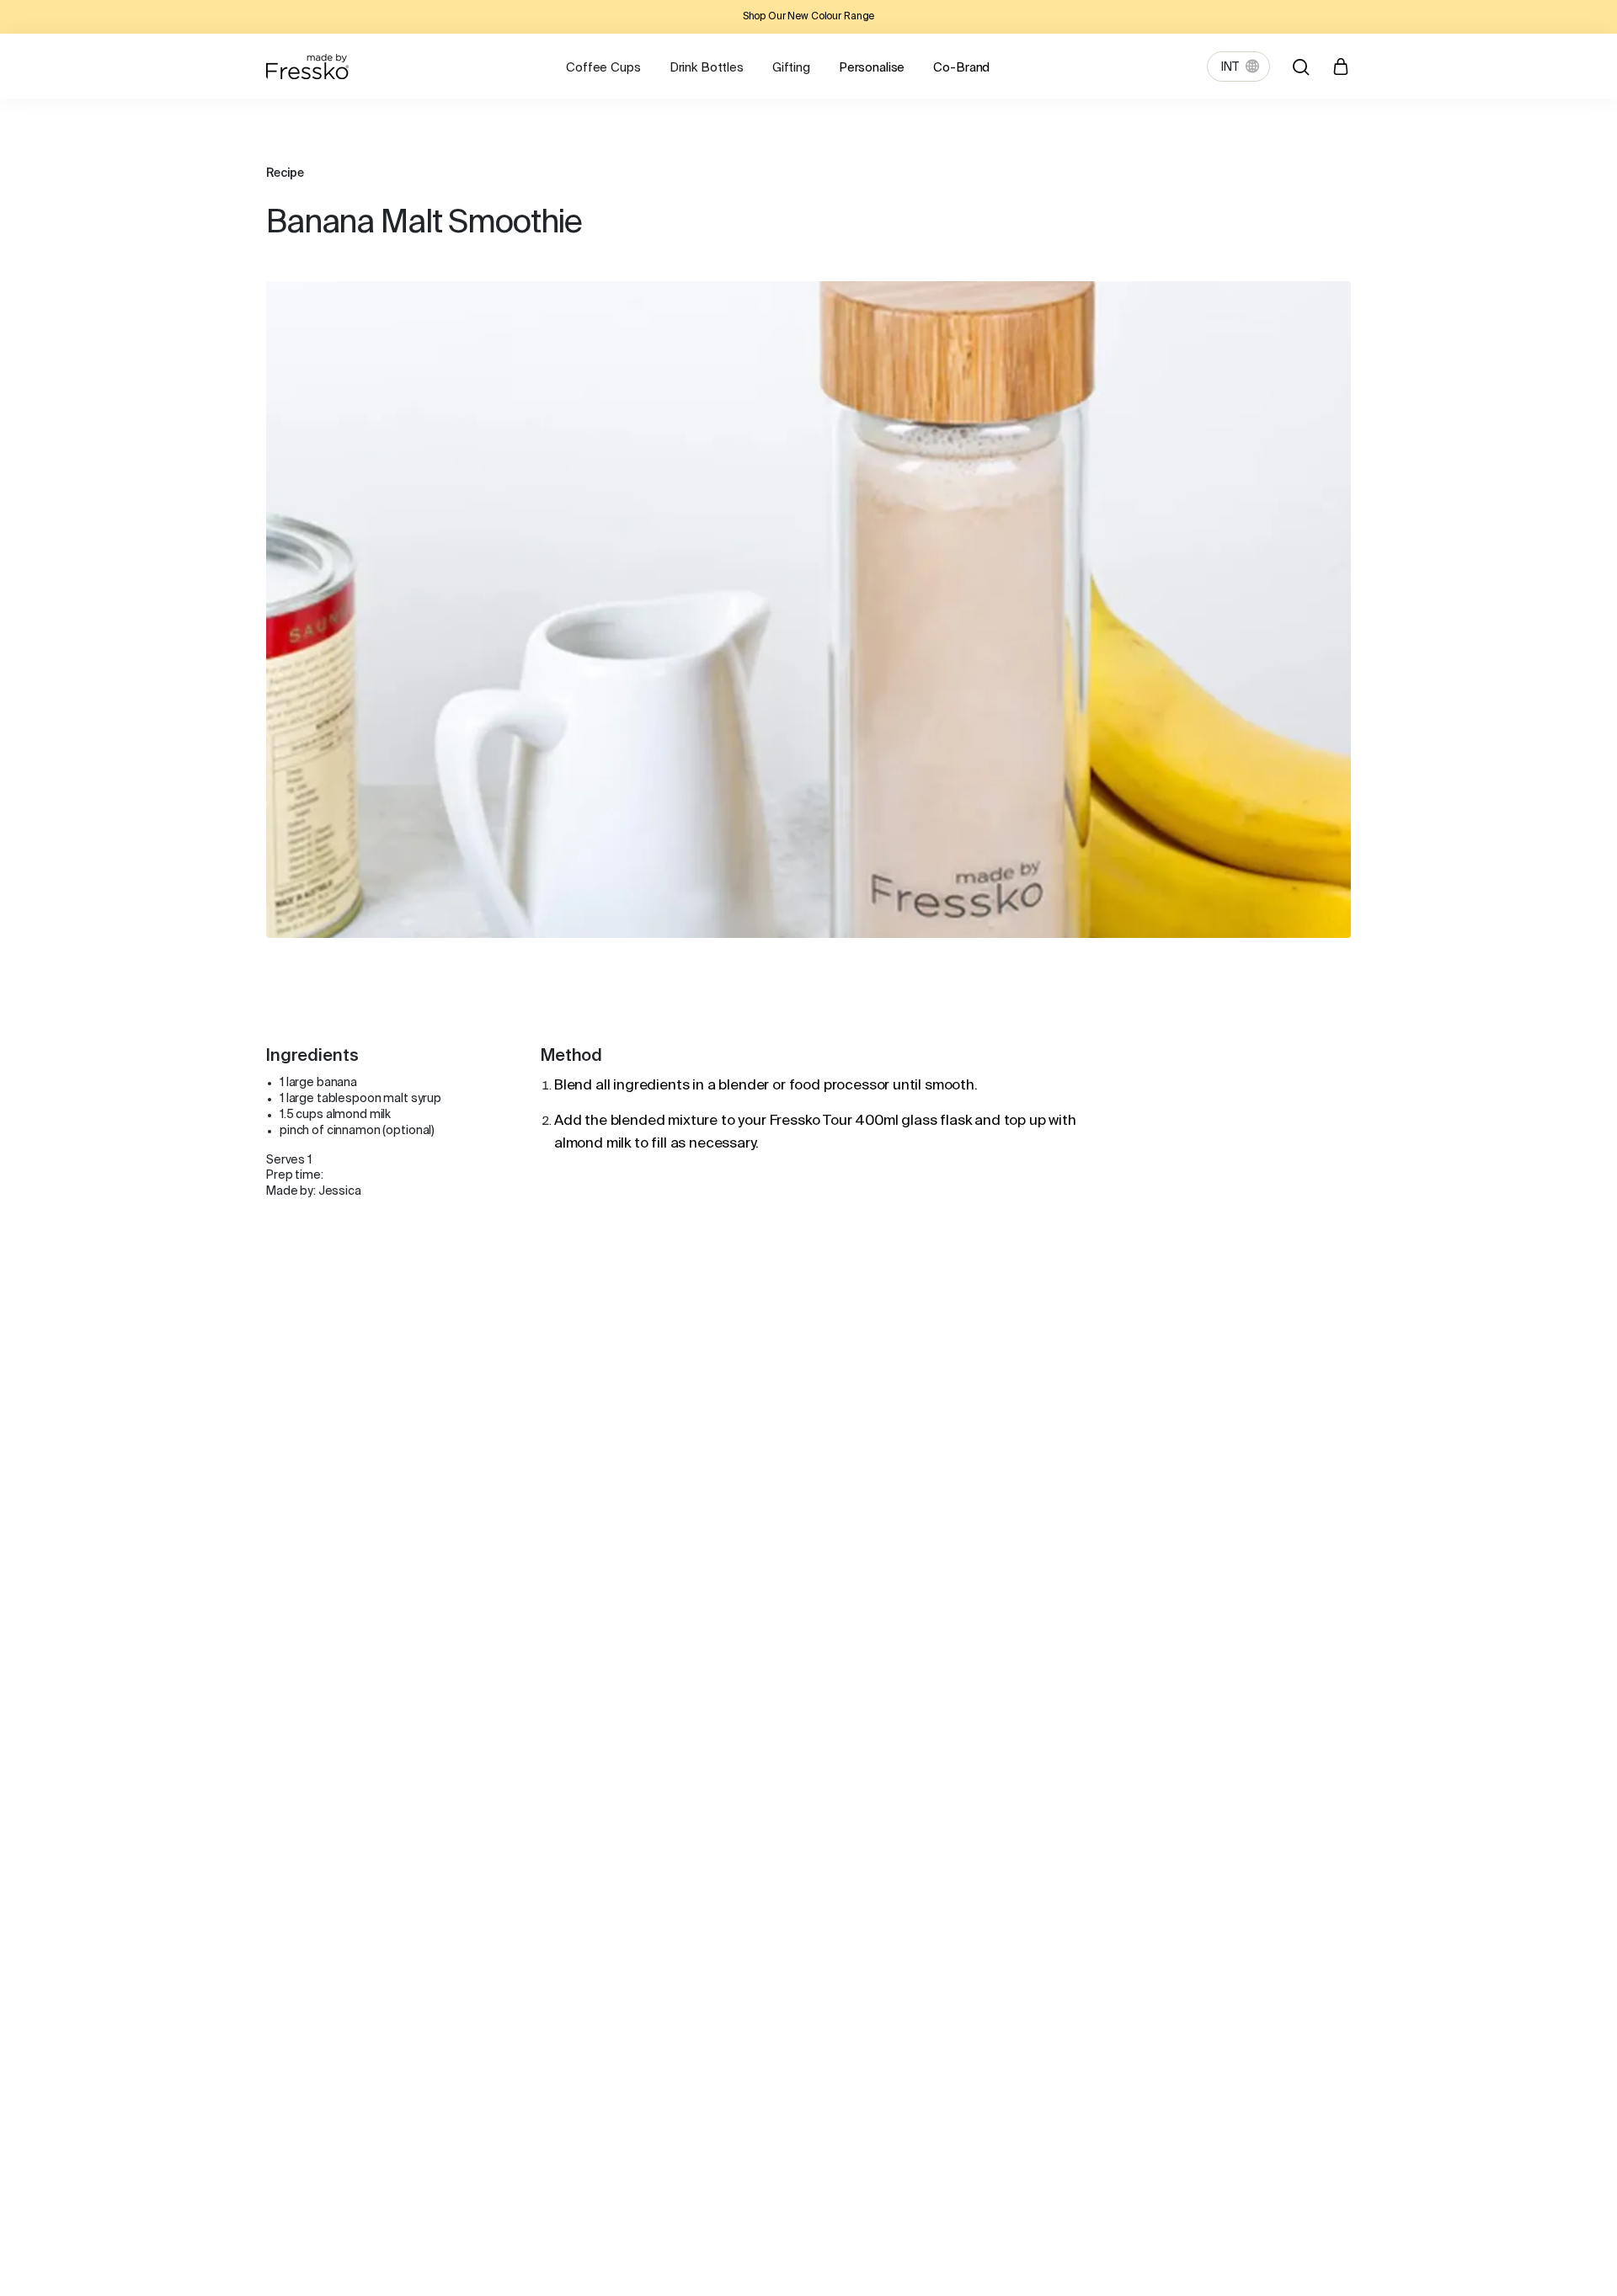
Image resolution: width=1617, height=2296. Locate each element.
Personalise (872, 68)
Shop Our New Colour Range (809, 17)
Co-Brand (961, 68)
